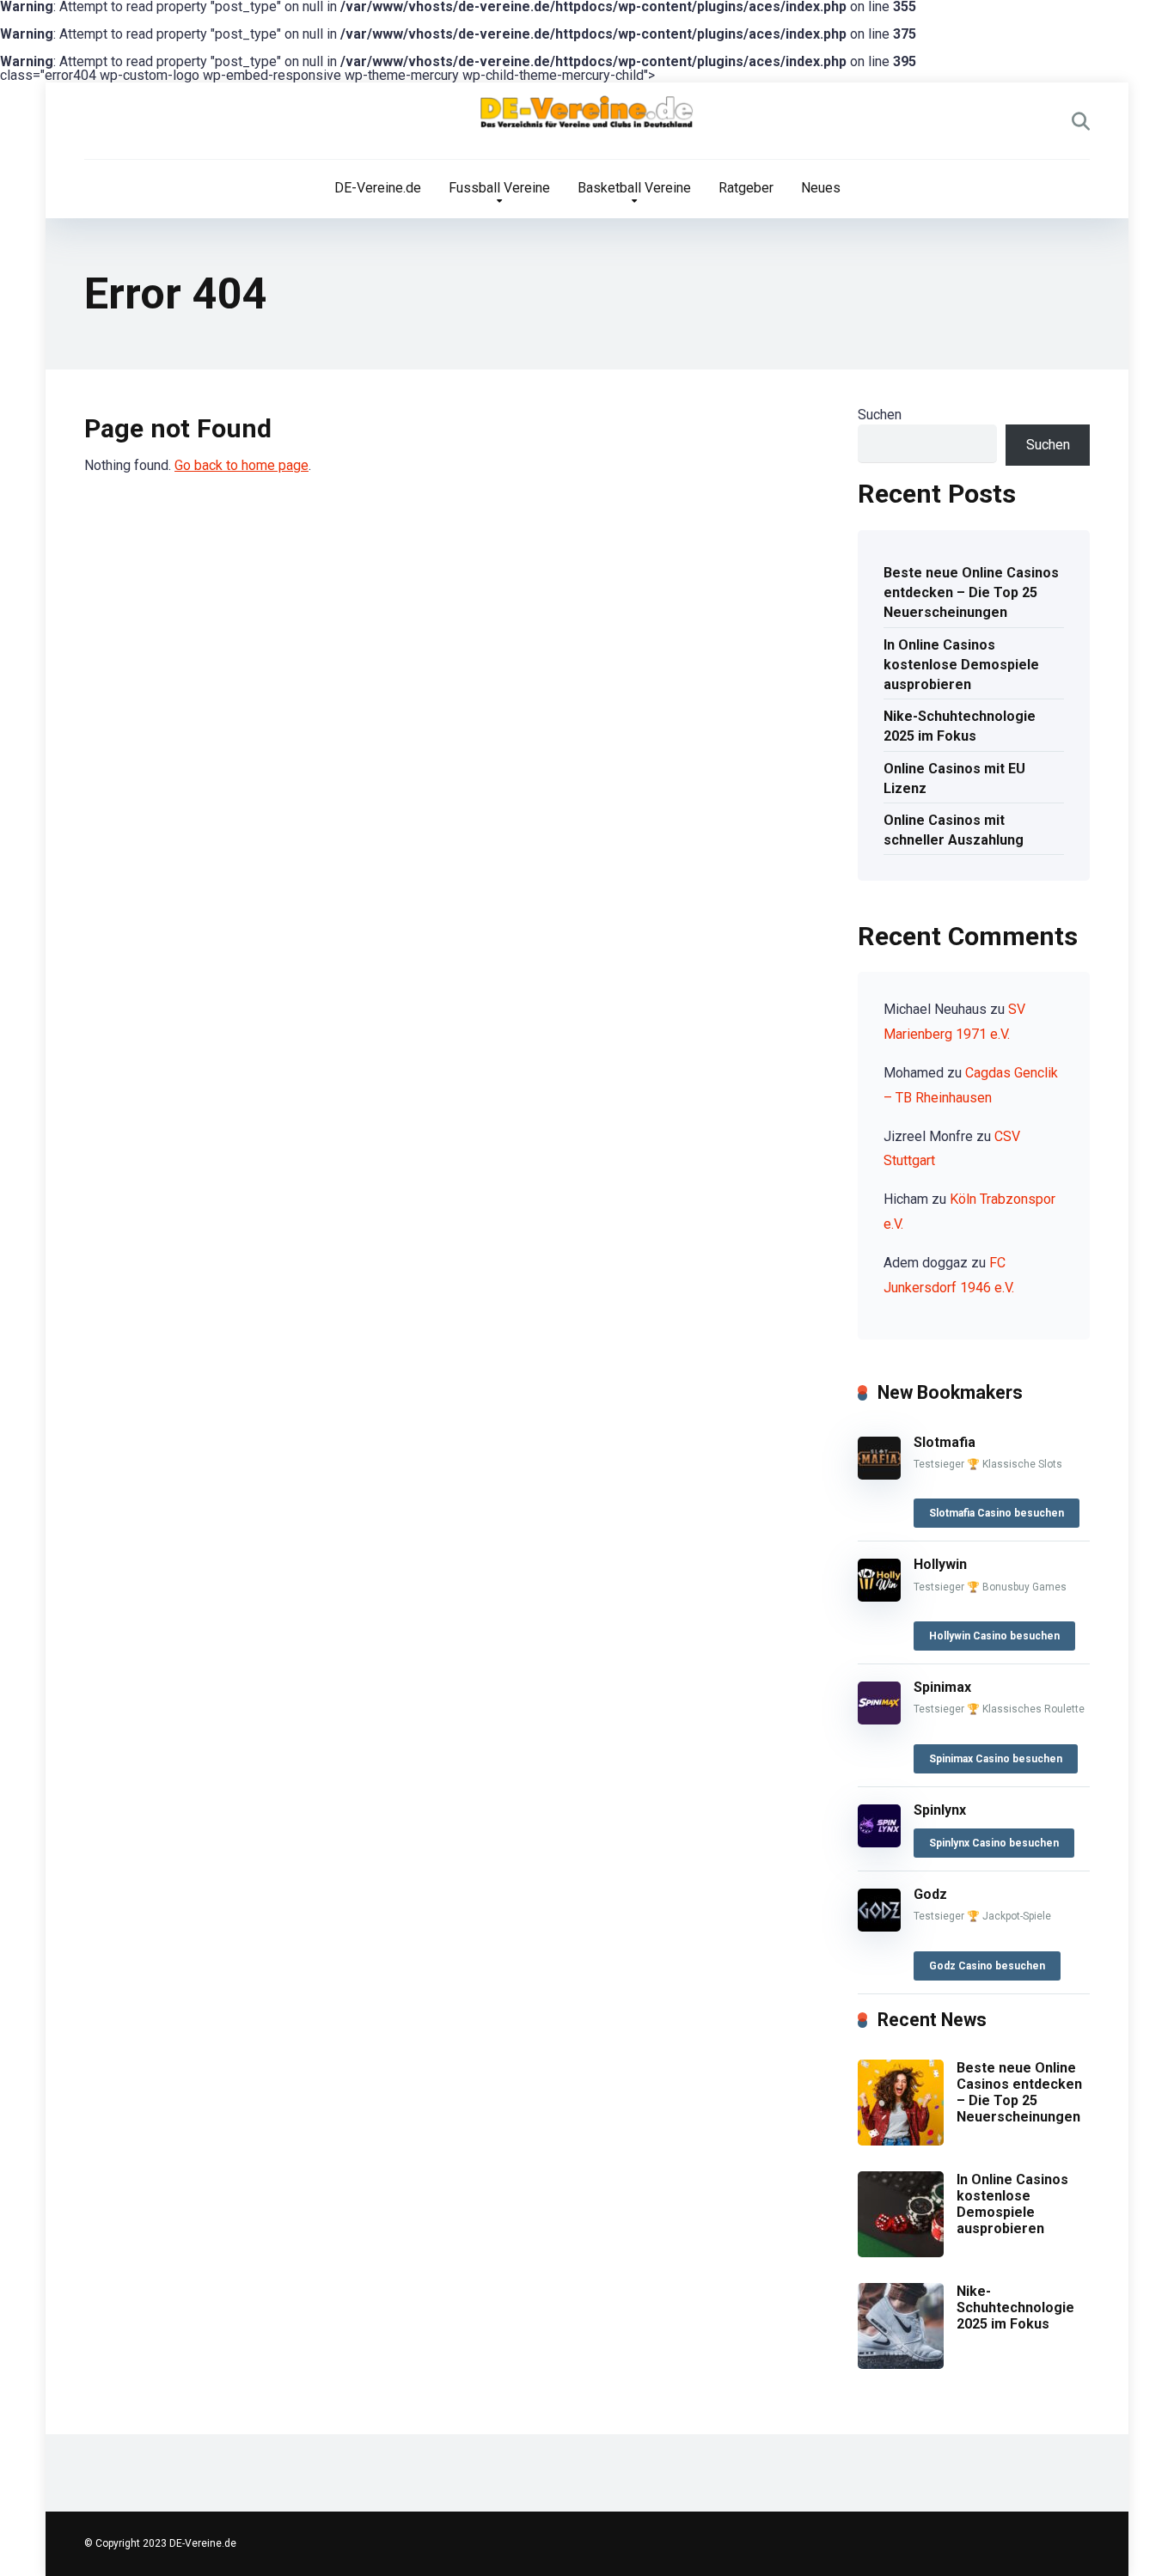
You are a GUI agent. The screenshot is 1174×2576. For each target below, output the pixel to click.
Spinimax (942, 1687)
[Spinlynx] (879, 1843)
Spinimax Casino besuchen (996, 1759)
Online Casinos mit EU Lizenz (954, 778)
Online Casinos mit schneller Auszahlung (954, 830)
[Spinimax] (879, 1720)
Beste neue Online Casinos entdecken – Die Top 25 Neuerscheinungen (971, 592)
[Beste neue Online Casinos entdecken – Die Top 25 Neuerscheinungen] (901, 2141)
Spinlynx (940, 1810)
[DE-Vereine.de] (587, 116)
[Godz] (879, 1927)
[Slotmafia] (879, 1475)
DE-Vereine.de (378, 188)
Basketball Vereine (634, 188)
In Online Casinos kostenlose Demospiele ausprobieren (961, 665)
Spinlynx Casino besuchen (994, 1843)
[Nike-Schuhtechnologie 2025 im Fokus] (901, 2364)
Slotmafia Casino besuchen (997, 1513)
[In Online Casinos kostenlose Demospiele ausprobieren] (901, 2252)
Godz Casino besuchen (987, 1966)
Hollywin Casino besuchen (994, 1636)
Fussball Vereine (499, 188)
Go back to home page (242, 465)
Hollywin (940, 1564)
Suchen (880, 415)
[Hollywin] (879, 1597)
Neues (821, 188)
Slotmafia (945, 1442)
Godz (930, 1894)
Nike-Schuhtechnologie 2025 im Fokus (960, 726)
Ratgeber (746, 188)
